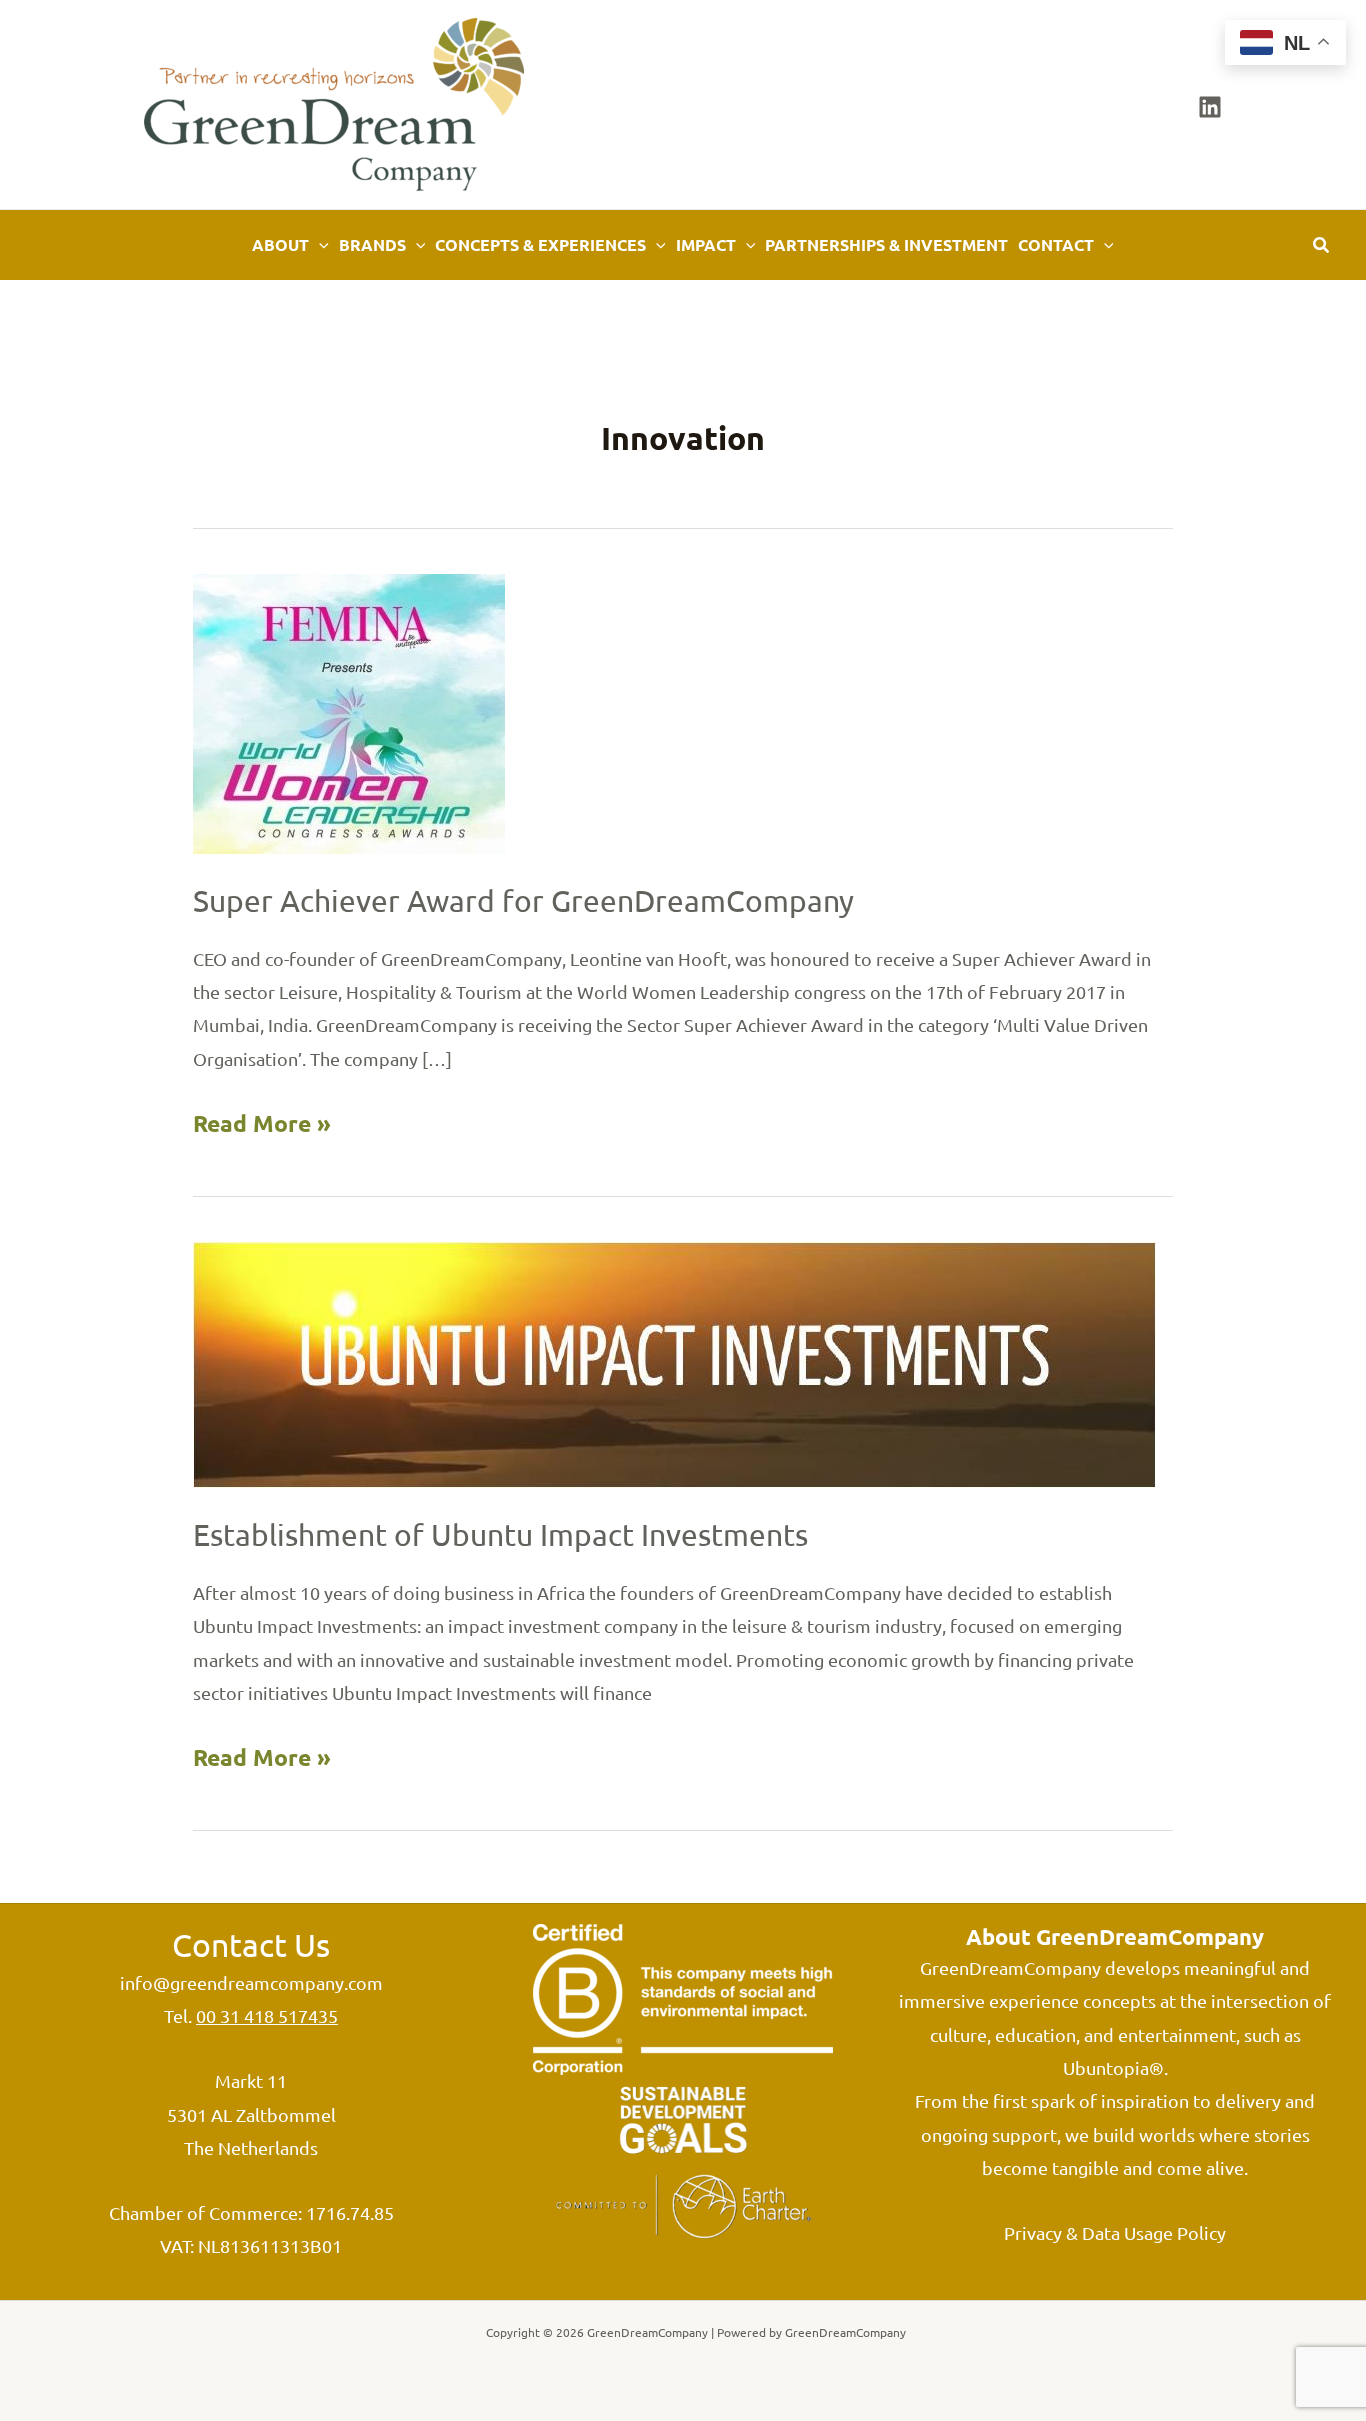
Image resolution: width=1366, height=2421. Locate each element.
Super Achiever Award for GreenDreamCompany (523, 900)
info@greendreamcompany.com (251, 1982)
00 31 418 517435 (267, 2015)
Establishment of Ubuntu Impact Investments (500, 1534)
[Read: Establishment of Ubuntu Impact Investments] (674, 1362)
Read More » (262, 1126)
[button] (319, 245)
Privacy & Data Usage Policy (1115, 2232)
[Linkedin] (1210, 107)
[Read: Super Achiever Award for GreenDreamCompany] (349, 711)
